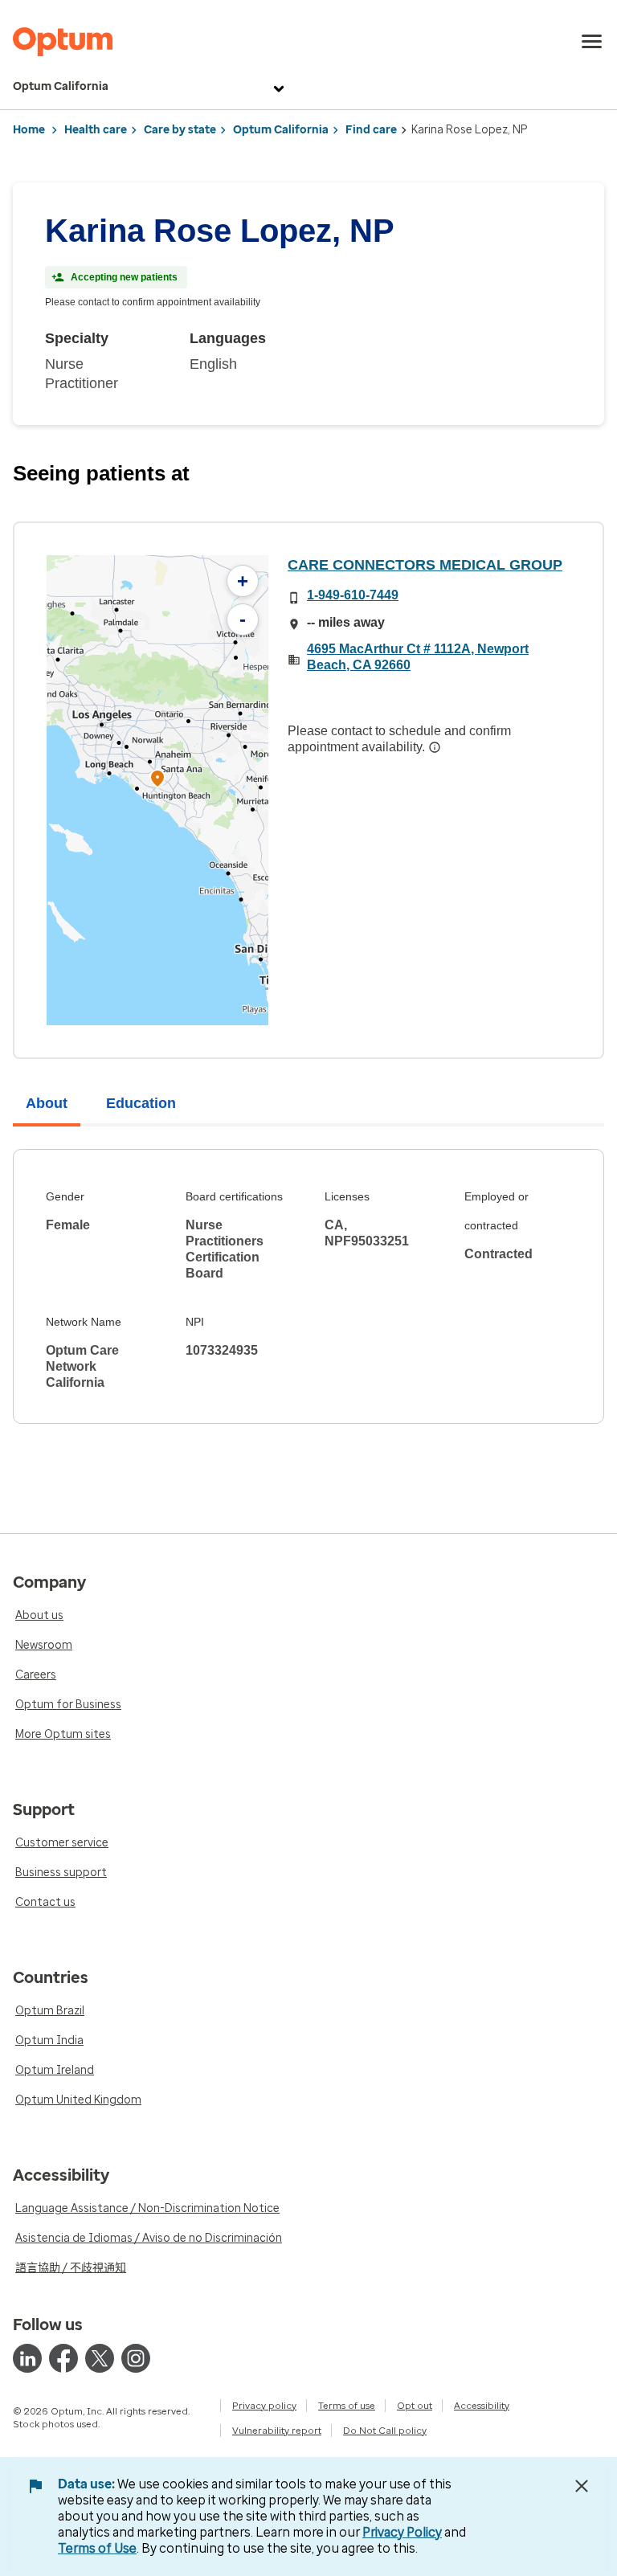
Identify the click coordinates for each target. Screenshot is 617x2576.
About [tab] (47, 1103)
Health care (96, 130)
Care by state (180, 130)
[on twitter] (100, 2358)
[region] (157, 790)
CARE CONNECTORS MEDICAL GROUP (425, 565)
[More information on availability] (435, 747)
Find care (371, 130)
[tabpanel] (308, 1286)
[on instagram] (136, 2358)
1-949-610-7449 (353, 595)
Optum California (61, 86)
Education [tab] (141, 1103)
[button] (157, 781)
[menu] (592, 42)
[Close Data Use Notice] (582, 2486)
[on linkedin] (27, 2358)
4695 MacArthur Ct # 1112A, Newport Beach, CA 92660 (418, 657)
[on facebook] (63, 2358)
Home (29, 130)
